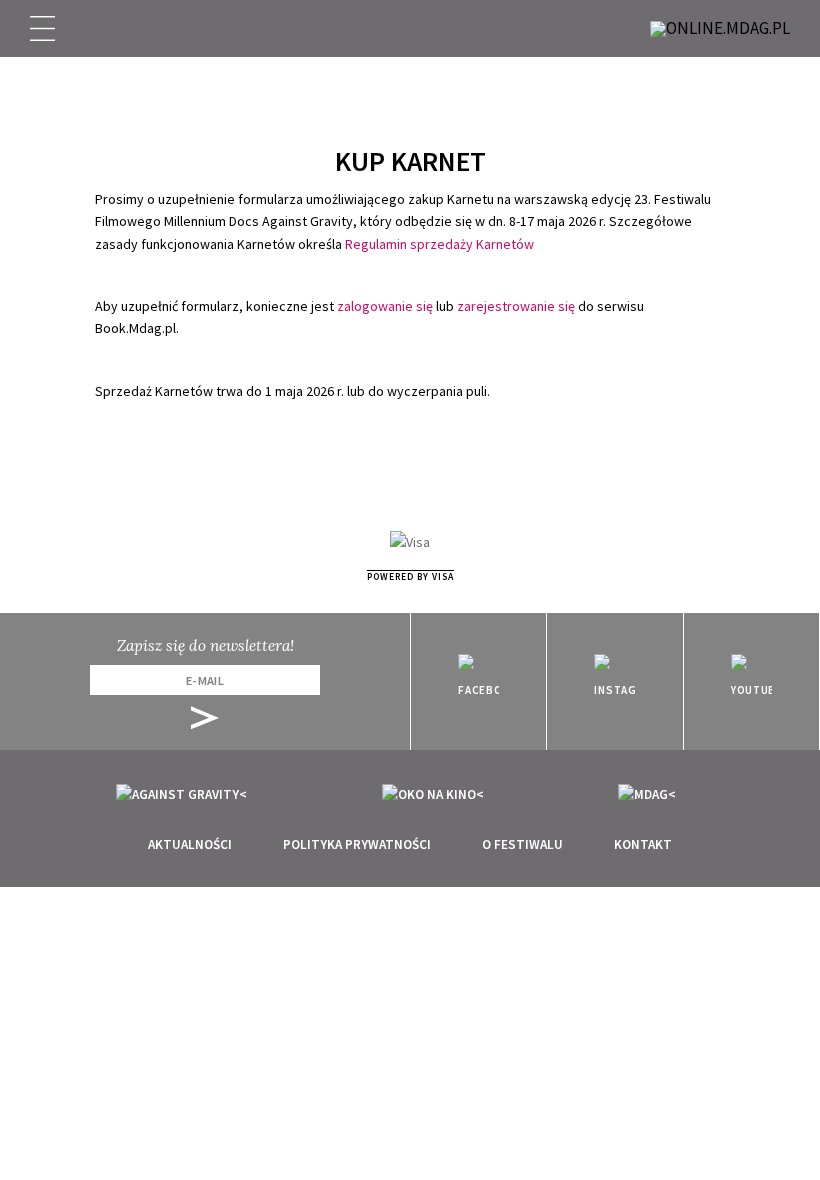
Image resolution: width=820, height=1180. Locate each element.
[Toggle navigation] (42, 28)
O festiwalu (522, 844)
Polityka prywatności (357, 844)
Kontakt (643, 844)
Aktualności (190, 844)
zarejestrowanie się (516, 306)
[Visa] (410, 542)
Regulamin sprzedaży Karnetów (439, 244)
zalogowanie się (385, 306)
